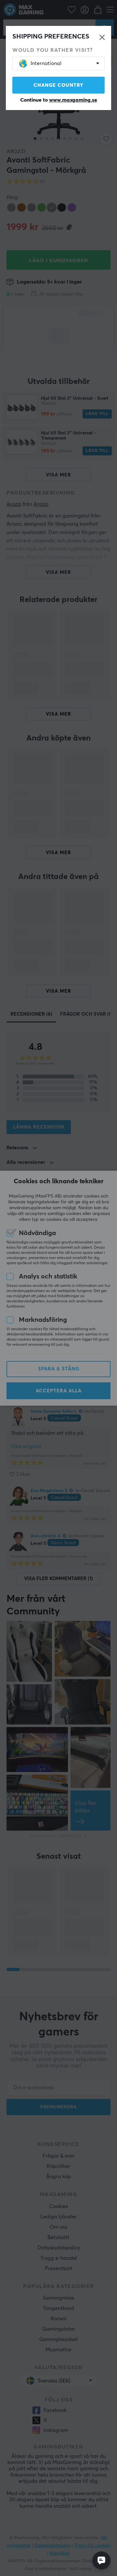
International (46, 63)
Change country (58, 85)
